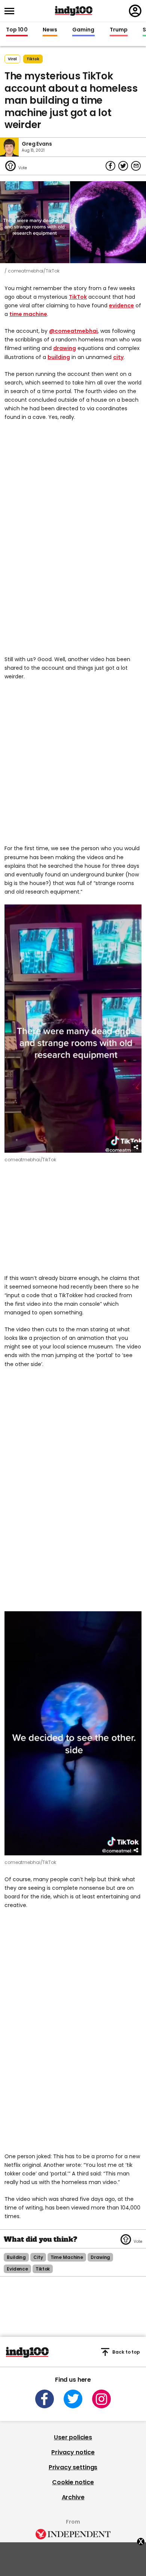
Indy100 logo (74, 11)
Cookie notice (73, 2482)
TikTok (78, 297)
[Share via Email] (136, 166)
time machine (28, 314)
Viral (12, 59)
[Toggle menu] (12, 11)
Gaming (83, 30)
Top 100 (17, 30)
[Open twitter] (73, 2399)
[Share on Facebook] (110, 166)
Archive (73, 2497)
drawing (65, 348)
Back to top (126, 2352)
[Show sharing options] (136, 1147)
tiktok (33, 59)
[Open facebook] (45, 2399)
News (50, 30)
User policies (73, 2437)
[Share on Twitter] (123, 166)
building (59, 357)
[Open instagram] (101, 2399)
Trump (119, 30)
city (118, 357)
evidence (121, 305)
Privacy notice (73, 2452)
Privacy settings (73, 2467)
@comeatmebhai (73, 331)
